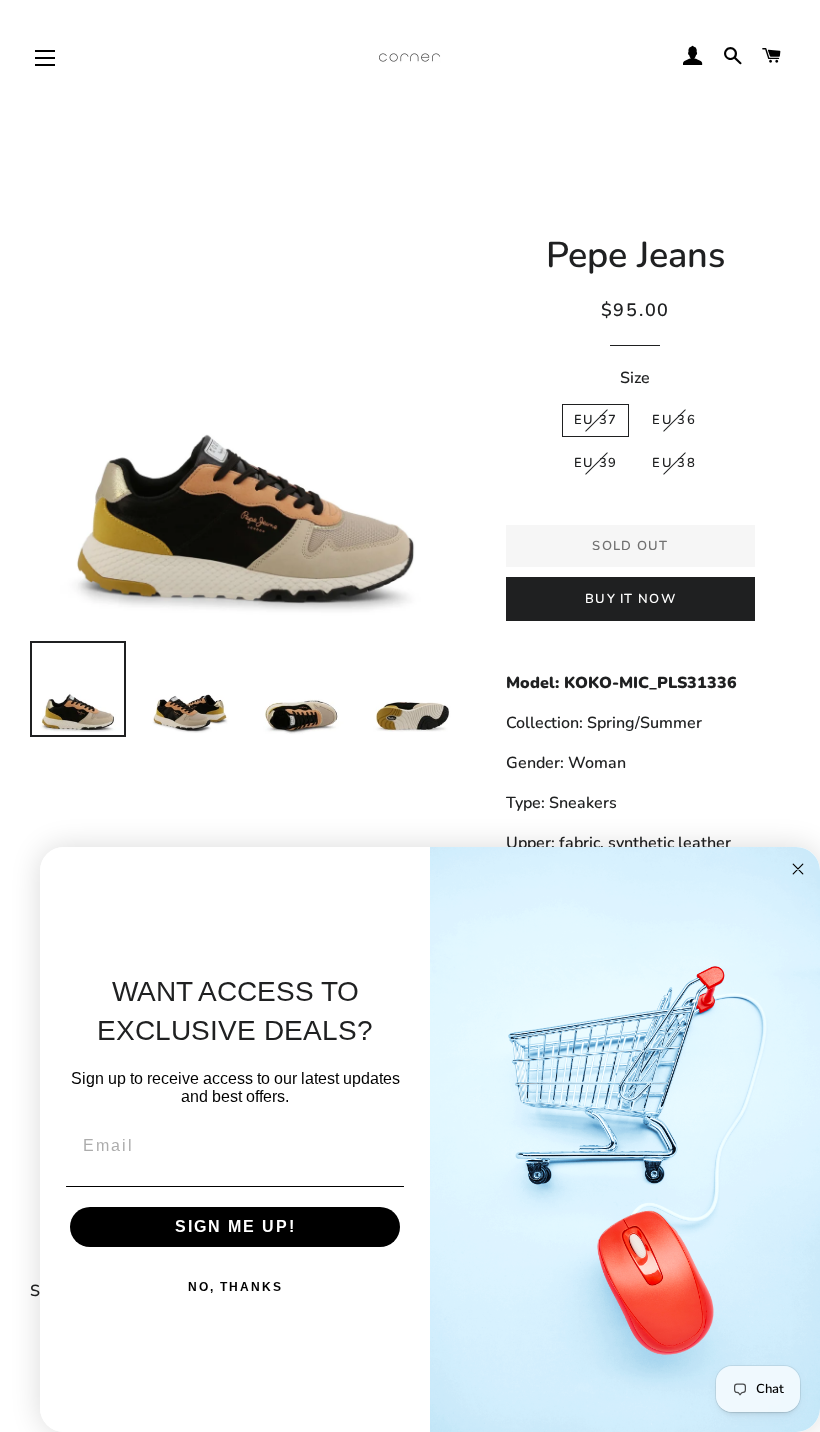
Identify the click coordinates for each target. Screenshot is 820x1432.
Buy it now (630, 599)
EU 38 (674, 463)
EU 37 (596, 420)
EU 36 (674, 420)
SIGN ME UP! (235, 1226)
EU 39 (596, 463)
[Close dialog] (798, 869)
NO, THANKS (235, 1287)
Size (635, 378)
